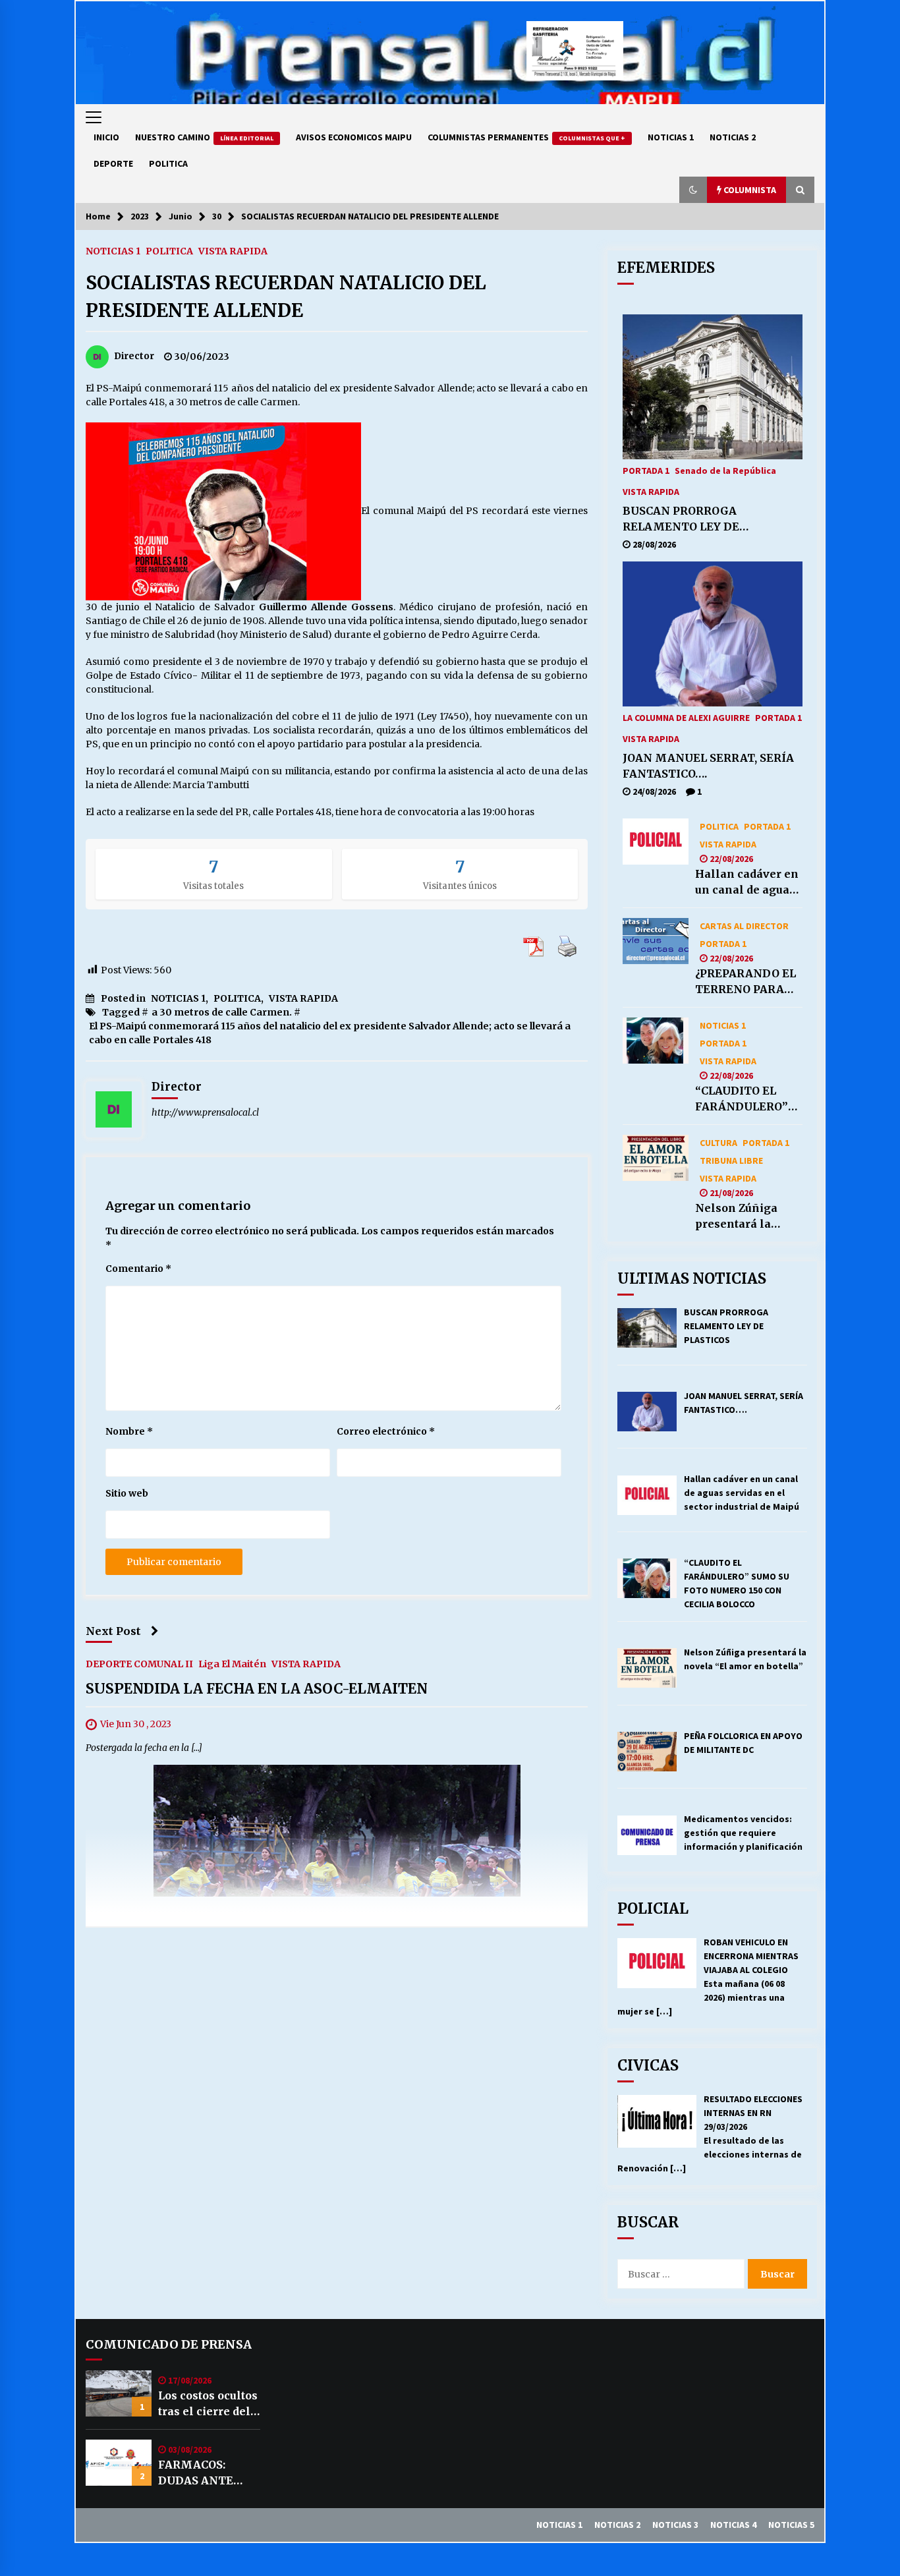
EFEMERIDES (666, 268)
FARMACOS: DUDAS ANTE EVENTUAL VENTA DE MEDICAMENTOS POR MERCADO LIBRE (208, 2473)
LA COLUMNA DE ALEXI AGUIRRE (686, 717)
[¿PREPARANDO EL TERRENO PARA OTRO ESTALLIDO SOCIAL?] (656, 941)
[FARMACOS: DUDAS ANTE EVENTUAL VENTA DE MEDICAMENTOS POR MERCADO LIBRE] (119, 2463)
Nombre (129, 1431)
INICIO (106, 137)
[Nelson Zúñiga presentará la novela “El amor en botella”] (656, 1158)
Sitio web (127, 1493)
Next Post (113, 1631)
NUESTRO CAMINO (204, 137)
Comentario (138, 1269)
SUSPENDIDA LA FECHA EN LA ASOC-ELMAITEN (257, 1689)
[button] (693, 190)
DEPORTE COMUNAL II (139, 1664)
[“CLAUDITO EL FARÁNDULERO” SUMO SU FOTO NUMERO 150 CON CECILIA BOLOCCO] (656, 1041)
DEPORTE (113, 163)
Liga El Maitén (232, 1664)
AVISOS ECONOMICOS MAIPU (354, 137)
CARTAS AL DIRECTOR (744, 925)
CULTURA (718, 1142)
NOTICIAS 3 (675, 2525)
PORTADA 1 (646, 470)
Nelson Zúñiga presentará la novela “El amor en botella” (741, 1216)
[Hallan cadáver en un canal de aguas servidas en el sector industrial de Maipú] (656, 842)
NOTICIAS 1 (671, 137)
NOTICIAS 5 (791, 2525)
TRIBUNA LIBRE (731, 1160)
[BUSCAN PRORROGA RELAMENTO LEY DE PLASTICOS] (713, 387)
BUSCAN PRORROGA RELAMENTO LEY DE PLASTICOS (681, 519)
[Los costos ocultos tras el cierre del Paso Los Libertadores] (119, 2393)
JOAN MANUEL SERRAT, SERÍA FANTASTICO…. (708, 766)
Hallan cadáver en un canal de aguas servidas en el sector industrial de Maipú (747, 882)
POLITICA (168, 163)
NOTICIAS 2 (733, 137)
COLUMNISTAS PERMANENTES (526, 137)
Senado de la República (725, 470)
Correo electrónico (386, 1431)
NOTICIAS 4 (733, 2525)
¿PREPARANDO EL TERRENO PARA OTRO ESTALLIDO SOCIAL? (745, 982)
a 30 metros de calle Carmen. (222, 1012)
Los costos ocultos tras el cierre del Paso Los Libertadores (208, 2404)
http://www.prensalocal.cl (205, 1112)
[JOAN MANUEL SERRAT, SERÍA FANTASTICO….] (713, 634)
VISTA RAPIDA (233, 250)
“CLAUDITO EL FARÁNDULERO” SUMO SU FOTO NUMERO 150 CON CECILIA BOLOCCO (746, 1099)
